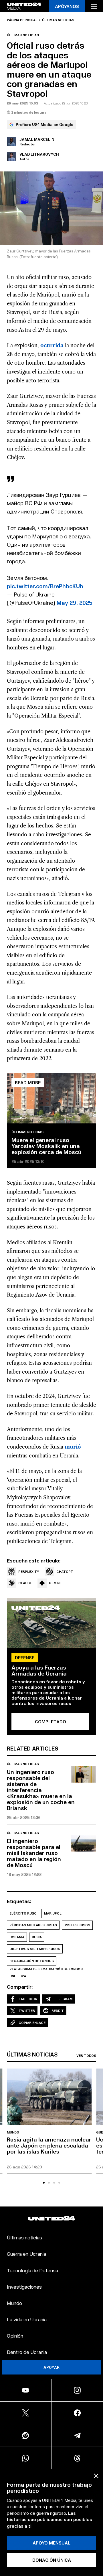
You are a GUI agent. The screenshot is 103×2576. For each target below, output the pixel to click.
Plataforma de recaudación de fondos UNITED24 (46, 1973)
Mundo (13, 2132)
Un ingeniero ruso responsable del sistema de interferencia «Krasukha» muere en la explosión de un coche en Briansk (41, 1790)
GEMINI (55, 1583)
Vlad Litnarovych (39, 154)
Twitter (27, 2011)
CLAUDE (25, 1583)
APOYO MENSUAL (51, 2543)
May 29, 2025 (75, 602)
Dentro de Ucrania (27, 2352)
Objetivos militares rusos (35, 1949)
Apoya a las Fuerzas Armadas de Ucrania (39, 1670)
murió (73, 1447)
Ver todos (86, 2056)
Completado (50, 1721)
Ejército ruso (23, 1913)
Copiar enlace (32, 2023)
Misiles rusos (77, 1925)
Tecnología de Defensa (32, 2270)
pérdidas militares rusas (33, 1925)
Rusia (37, 1937)
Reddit (58, 2011)
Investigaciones (24, 2286)
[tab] (44, 2183)
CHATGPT (65, 1572)
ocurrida (52, 345)
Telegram (63, 1999)
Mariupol (53, 1913)
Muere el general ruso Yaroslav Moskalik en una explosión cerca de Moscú (46, 1146)
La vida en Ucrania (27, 2319)
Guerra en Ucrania (26, 2254)
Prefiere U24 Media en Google (44, 124)
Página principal (22, 20)
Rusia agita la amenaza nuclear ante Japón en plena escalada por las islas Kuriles (49, 2145)
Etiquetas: (19, 1901)
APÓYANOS (67, 6)
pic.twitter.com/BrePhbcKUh (45, 586)
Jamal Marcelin (37, 139)
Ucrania (17, 1937)
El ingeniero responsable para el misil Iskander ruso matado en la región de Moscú (34, 1853)
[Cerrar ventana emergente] (96, 2476)
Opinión (15, 2335)
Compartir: (20, 1987)
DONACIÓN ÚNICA (52, 2560)
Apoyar (51, 2367)
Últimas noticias (58, 20)
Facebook (28, 1999)
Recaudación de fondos (32, 1961)
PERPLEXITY (29, 1572)
